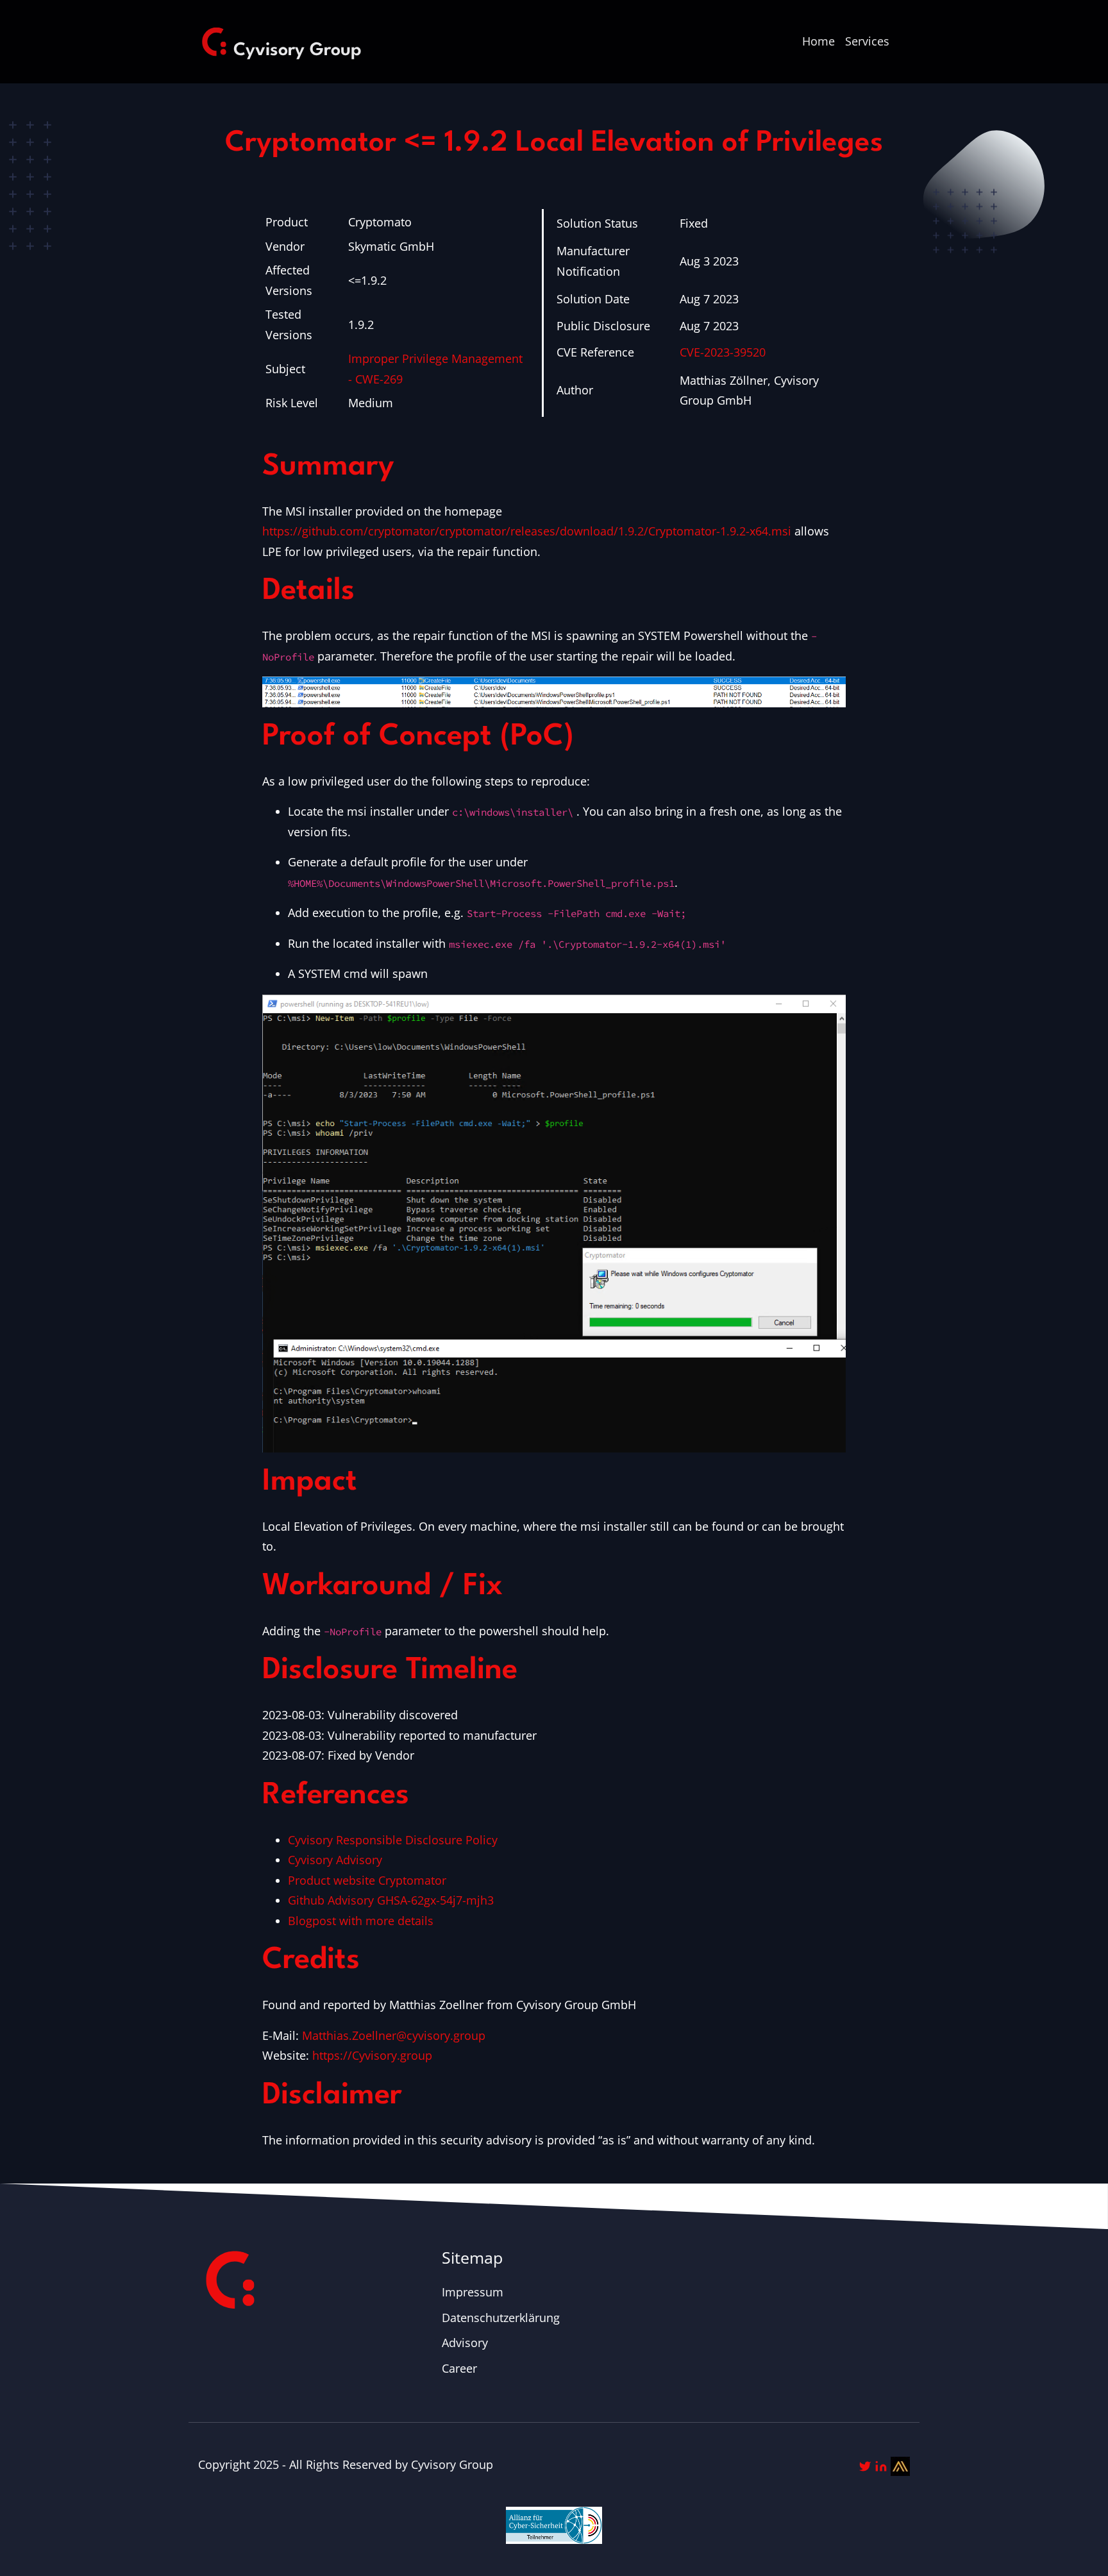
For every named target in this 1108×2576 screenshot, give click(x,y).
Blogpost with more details (361, 1921)
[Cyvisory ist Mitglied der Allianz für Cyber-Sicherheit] (554, 2515)
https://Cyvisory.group (372, 2055)
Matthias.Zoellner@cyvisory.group (394, 2035)
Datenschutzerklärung (501, 2318)
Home (818, 41)
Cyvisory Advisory (335, 1860)
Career (459, 2368)
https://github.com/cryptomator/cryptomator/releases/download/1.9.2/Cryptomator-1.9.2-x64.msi (527, 531)
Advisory (465, 2343)
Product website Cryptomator (367, 1880)
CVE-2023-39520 (723, 352)
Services (867, 41)
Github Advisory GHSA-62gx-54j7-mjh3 (391, 1900)
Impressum (473, 2292)
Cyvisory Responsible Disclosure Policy (393, 1840)
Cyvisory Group (452, 2464)
